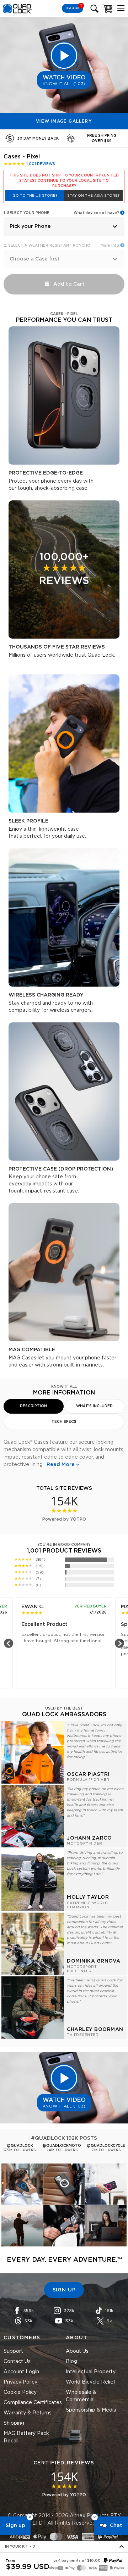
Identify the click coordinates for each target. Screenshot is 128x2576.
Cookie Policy (20, 2392)
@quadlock (20, 2146)
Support (13, 2351)
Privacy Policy (20, 2382)
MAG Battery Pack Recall (26, 2437)
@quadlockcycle (106, 2146)
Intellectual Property (91, 2372)
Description (33, 1406)
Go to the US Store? (35, 196)
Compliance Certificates (33, 2403)
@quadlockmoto (62, 2146)
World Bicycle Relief (91, 2382)
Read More (61, 1465)
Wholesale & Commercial (81, 2396)
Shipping (14, 2423)
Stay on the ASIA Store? (93, 196)
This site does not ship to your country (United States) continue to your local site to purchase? (64, 181)
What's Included (94, 1406)
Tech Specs (64, 1422)
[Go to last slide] (9, 1643)
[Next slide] (119, 1643)
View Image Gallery (64, 121)
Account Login (21, 2372)
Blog (71, 2362)
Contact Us (17, 2362)
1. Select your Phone (26, 213)
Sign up (15, 2526)
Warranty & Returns (28, 2413)
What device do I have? (96, 213)
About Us (77, 2351)
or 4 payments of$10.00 (77, 2561)
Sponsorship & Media (91, 2410)
